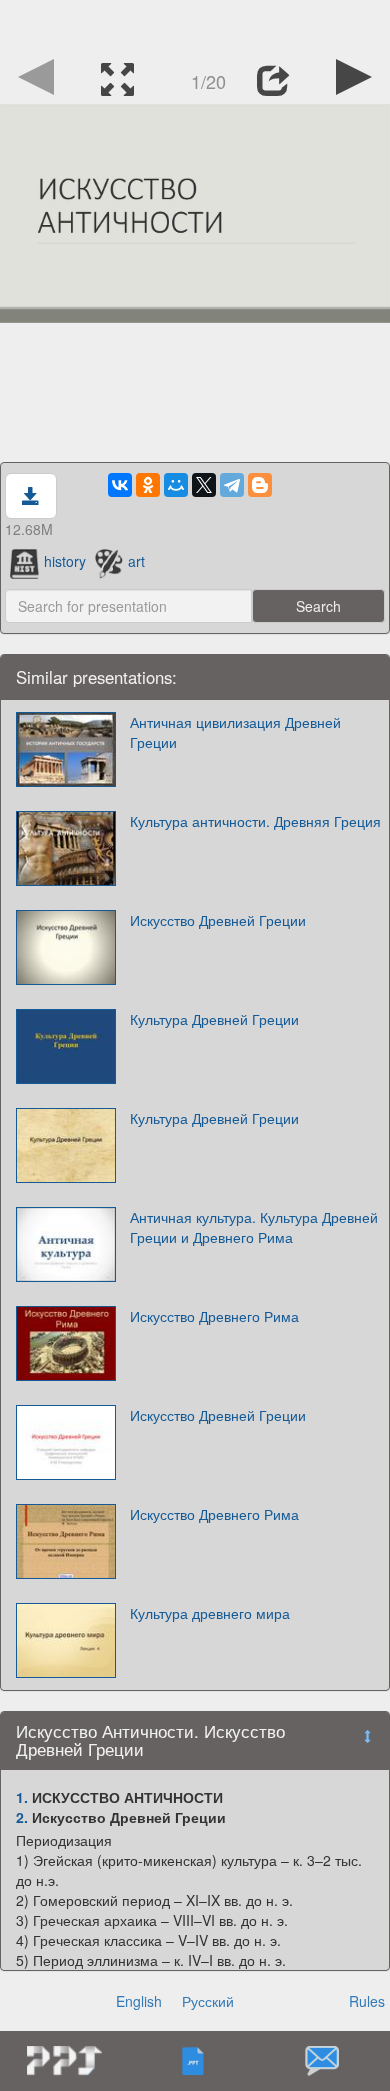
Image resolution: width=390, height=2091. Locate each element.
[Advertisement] (195, 25)
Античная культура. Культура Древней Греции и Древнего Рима (254, 1227)
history (65, 561)
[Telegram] (232, 485)
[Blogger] (260, 485)
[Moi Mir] (176, 485)
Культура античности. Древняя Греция (255, 821)
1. (22, 1797)
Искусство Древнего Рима (214, 1316)
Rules (367, 2001)
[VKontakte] (120, 485)
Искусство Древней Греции (218, 920)
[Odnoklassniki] (148, 485)
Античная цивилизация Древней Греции (235, 732)
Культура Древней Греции (214, 1019)
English (139, 2001)
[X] (204, 485)
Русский (208, 2001)
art (136, 561)
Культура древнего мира (210, 1613)
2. (22, 1817)
